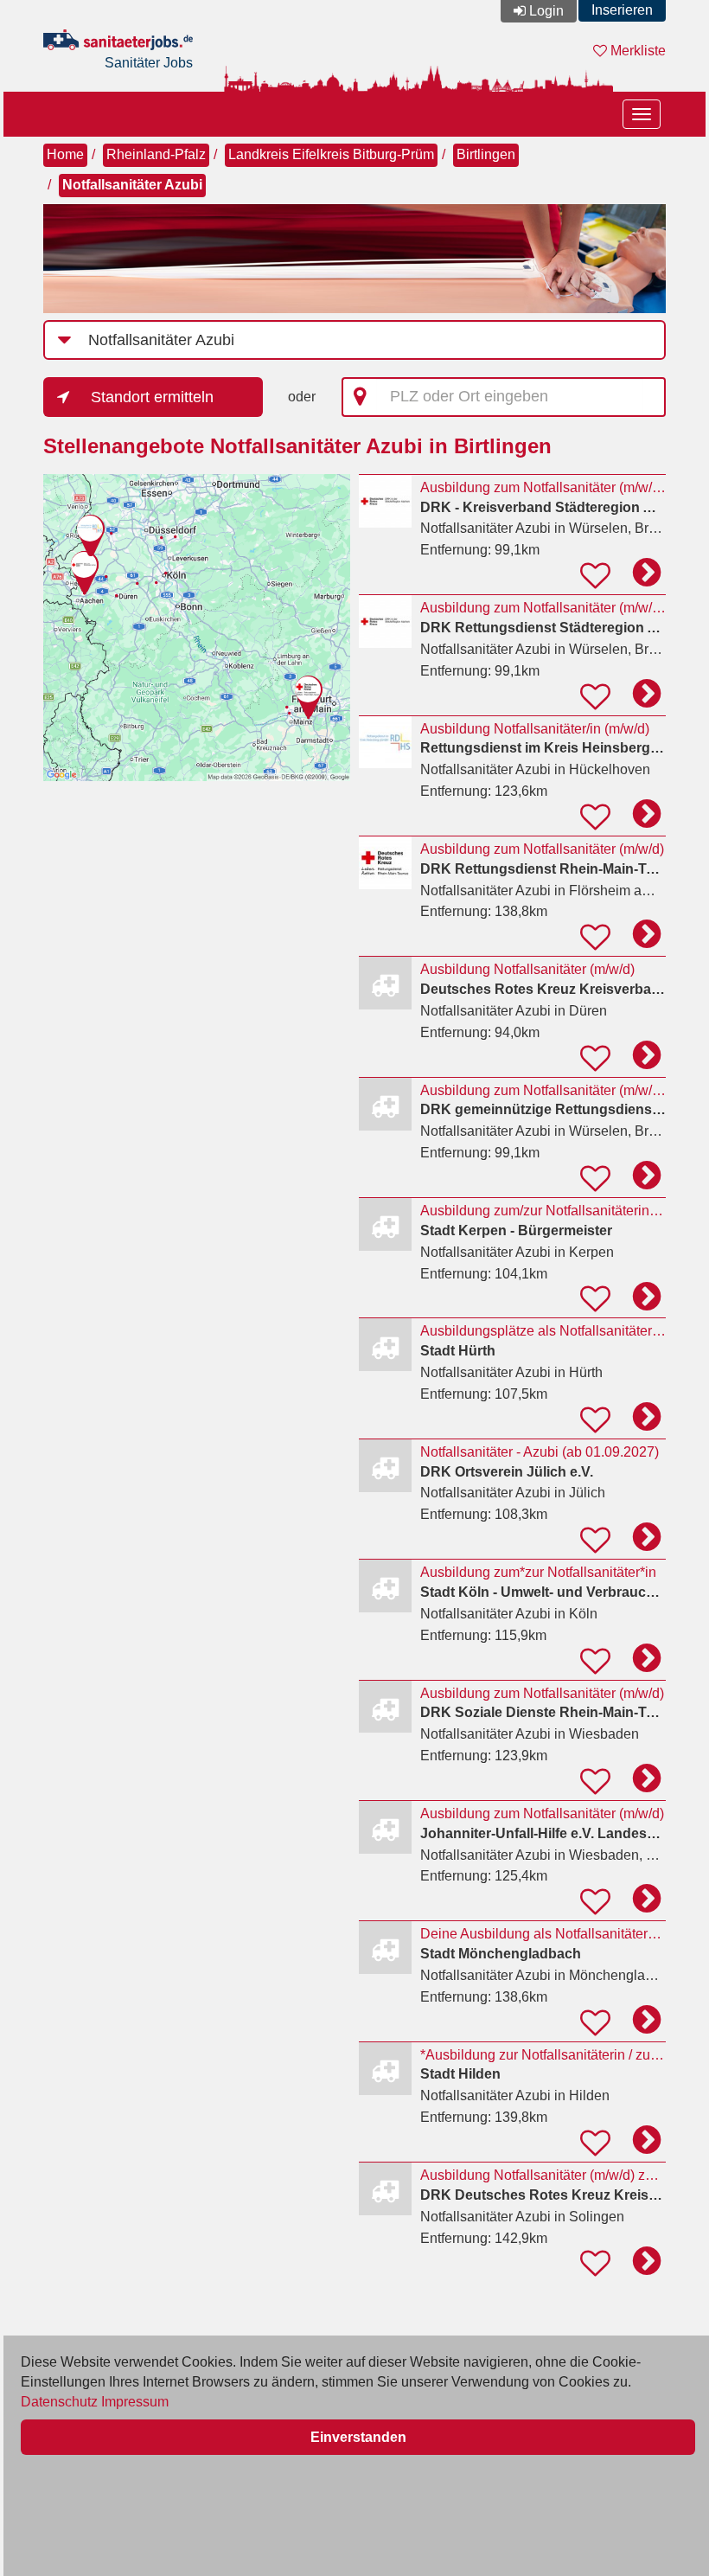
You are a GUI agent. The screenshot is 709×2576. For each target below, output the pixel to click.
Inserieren (622, 10)
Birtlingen (486, 154)
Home (65, 154)
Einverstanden (358, 2437)
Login (546, 11)
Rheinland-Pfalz (156, 154)
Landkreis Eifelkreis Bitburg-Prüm (331, 154)
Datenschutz (59, 2402)
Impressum (135, 2402)
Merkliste (636, 51)
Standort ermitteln (152, 397)
